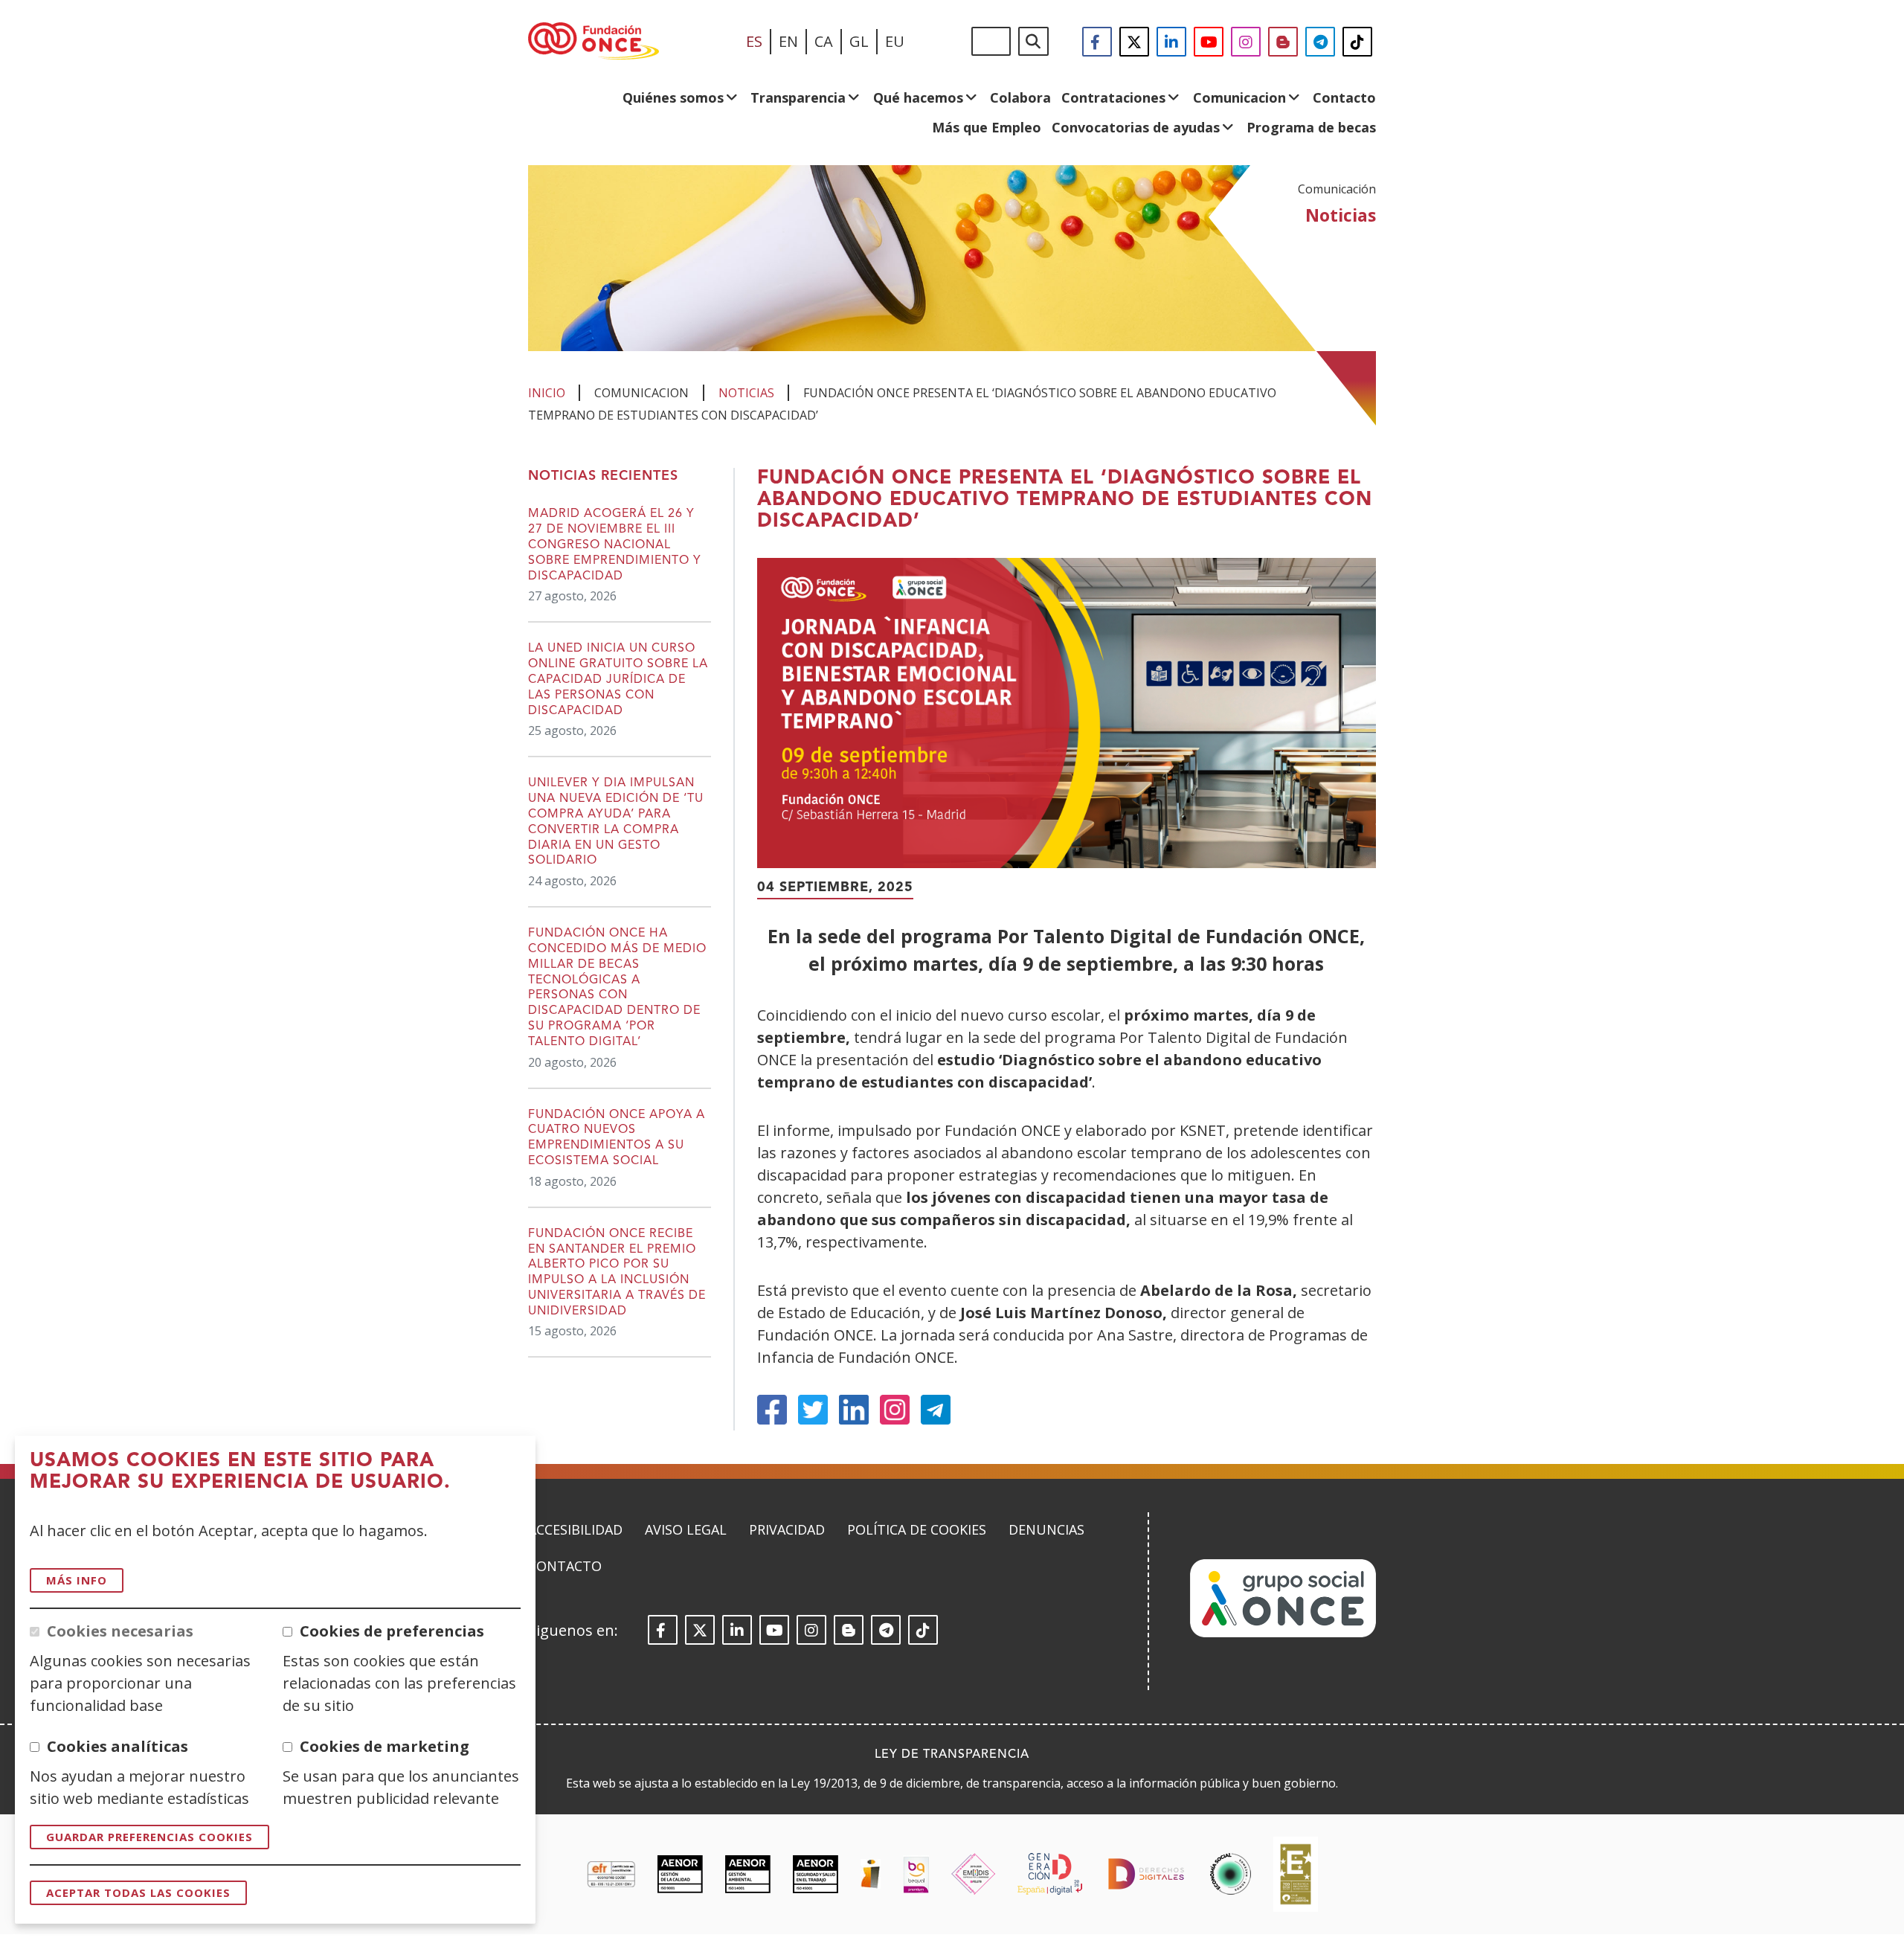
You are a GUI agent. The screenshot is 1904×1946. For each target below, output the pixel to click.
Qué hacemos (918, 97)
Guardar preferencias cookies (149, 1837)
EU (895, 41)
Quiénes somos (673, 97)
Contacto (1344, 97)
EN (788, 41)
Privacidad (787, 1529)
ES (754, 41)
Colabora (1020, 97)
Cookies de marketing (385, 1746)
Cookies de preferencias (392, 1631)
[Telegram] (936, 1410)
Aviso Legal (686, 1529)
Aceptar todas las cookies (138, 1892)
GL (859, 41)
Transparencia (798, 97)
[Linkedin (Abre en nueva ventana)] (854, 1410)
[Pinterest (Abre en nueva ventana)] (895, 1410)
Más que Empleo (987, 127)
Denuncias (1046, 1529)
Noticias (746, 393)
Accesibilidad (575, 1529)
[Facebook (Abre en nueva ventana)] (772, 1410)
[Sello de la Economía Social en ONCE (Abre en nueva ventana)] (1231, 1874)
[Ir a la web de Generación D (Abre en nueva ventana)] (1050, 1874)
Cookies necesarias (120, 1631)
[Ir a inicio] (594, 42)
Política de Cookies (917, 1529)
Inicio (547, 393)
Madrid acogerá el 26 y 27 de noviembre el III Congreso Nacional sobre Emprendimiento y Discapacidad (615, 545)
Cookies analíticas (118, 1746)
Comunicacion (1239, 97)
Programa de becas (1311, 127)
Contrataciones (1113, 97)
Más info (77, 1580)
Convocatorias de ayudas (1136, 127)
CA (824, 41)
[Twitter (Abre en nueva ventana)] (813, 1410)
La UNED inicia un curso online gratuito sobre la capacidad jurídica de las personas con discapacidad (618, 680)
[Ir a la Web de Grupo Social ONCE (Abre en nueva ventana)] (1283, 1632)
